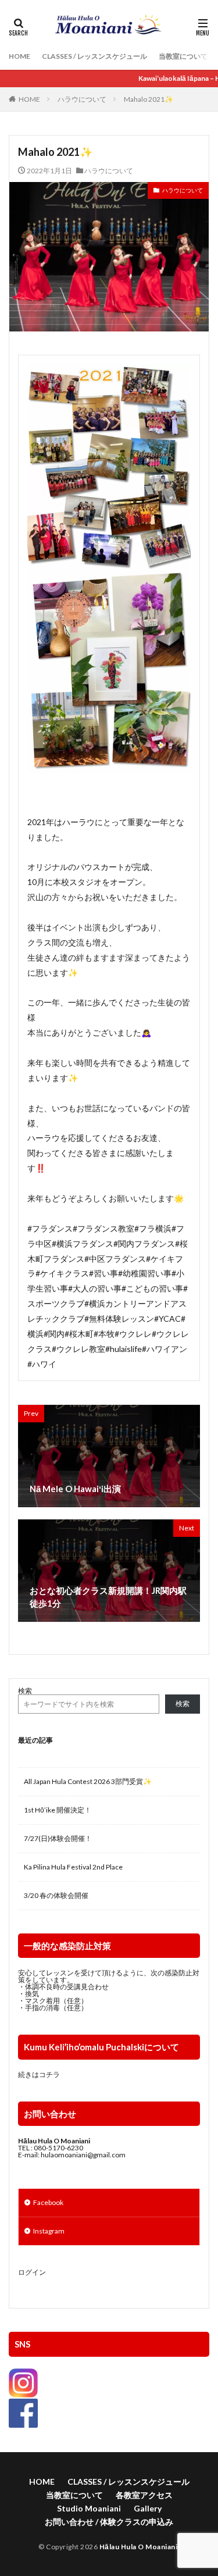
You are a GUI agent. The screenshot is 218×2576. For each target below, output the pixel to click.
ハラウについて (82, 99)
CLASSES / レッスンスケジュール (94, 56)
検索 (25, 1691)
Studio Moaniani (89, 2508)
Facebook (48, 2202)
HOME (19, 56)
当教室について (183, 56)
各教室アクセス (144, 2495)
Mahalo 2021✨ (149, 99)
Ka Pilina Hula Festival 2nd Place (73, 1867)
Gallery (148, 2508)
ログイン (32, 2272)
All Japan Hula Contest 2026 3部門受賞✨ (88, 1781)
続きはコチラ (39, 2074)
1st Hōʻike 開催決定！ (58, 1810)
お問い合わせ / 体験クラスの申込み (109, 2522)
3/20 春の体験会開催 (56, 1895)
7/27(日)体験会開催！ (58, 1838)
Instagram (49, 2231)
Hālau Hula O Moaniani (139, 2547)
